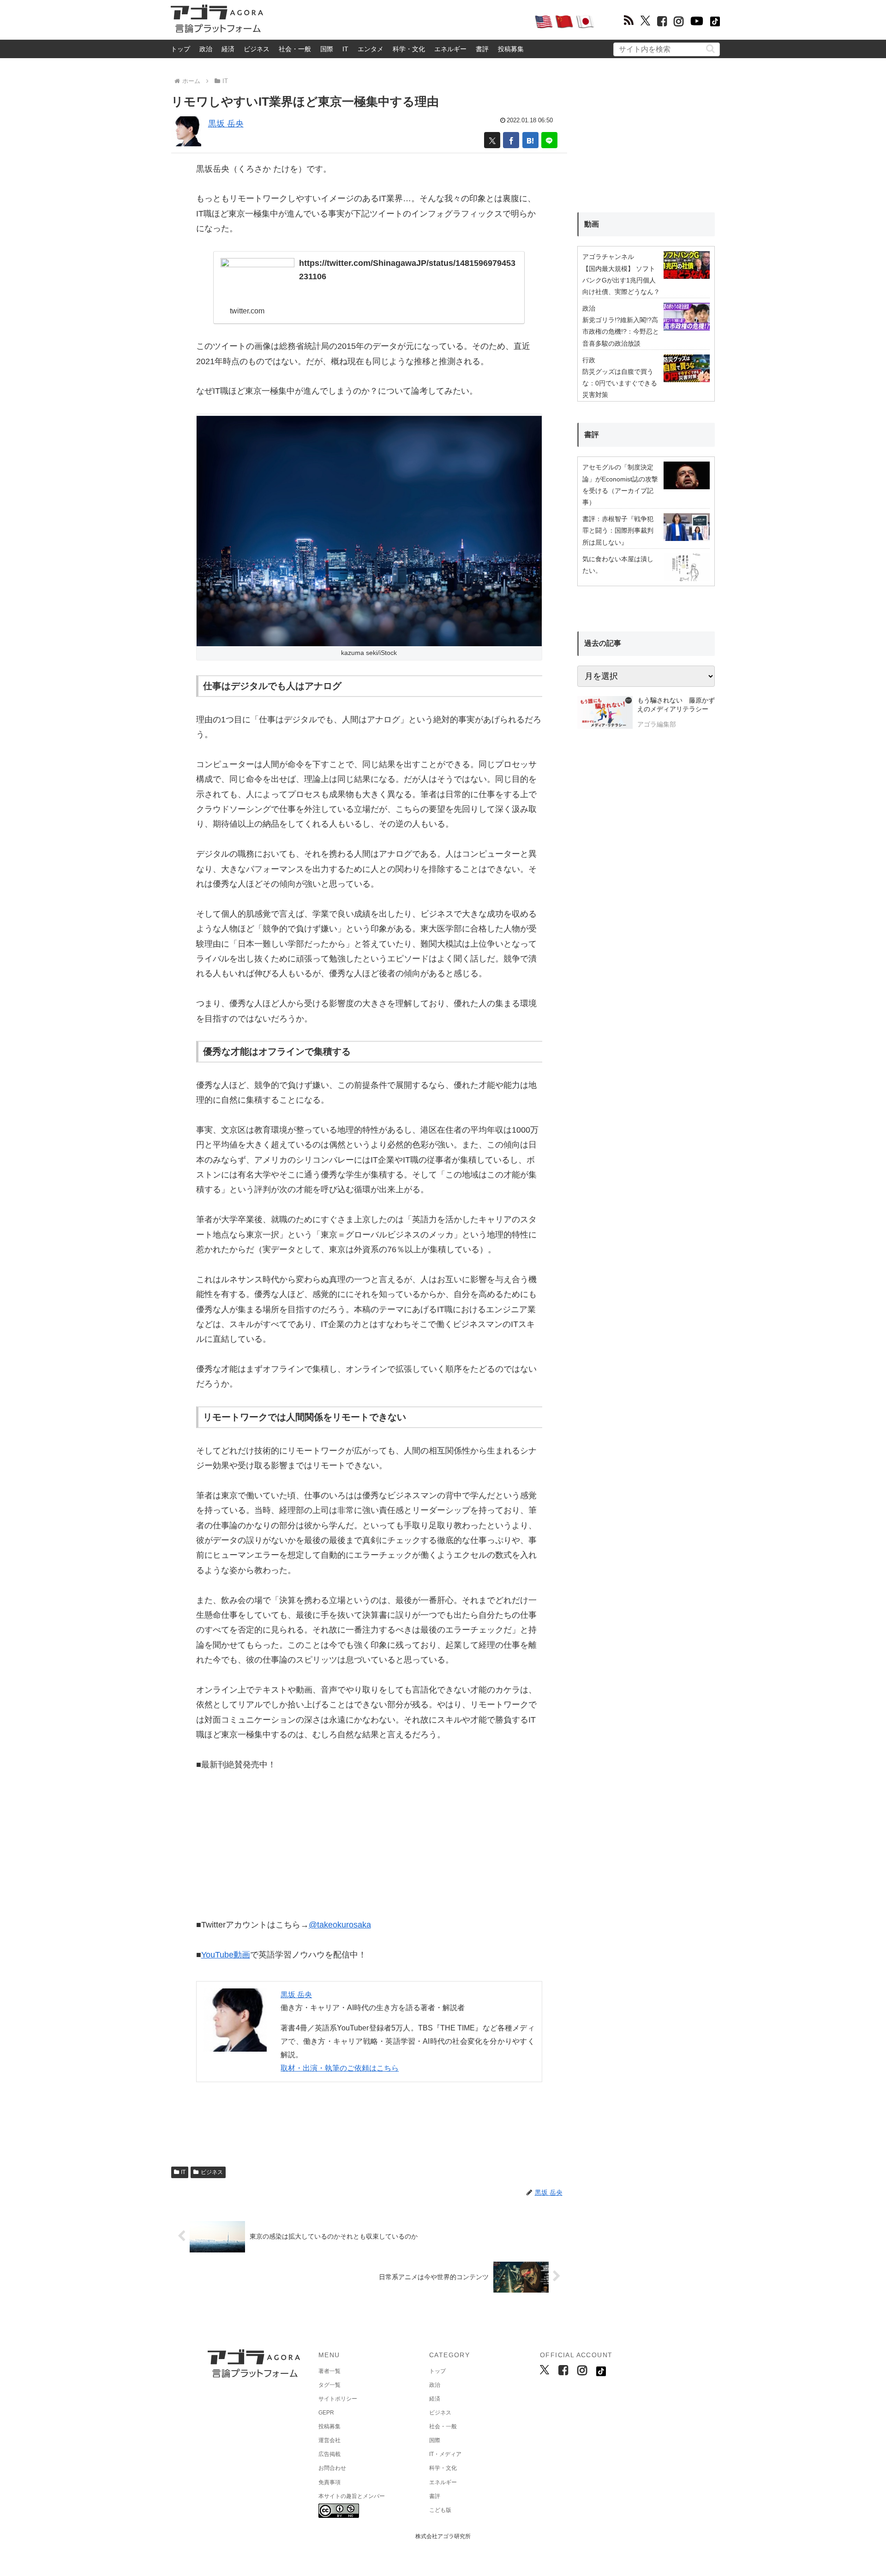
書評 (482, 49)
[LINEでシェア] (549, 140)
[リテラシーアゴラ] (605, 714)
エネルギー (450, 49)
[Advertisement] (399, 21)
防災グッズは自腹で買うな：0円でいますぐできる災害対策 (620, 383)
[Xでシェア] (492, 140)
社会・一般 (295, 49)
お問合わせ (332, 2468)
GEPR (326, 2413)
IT (345, 49)
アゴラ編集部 (657, 724)
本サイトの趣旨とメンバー (352, 2496)
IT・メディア (445, 2454)
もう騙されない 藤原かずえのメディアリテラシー (676, 705)
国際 (327, 49)
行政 (589, 360)
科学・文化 (409, 49)
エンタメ (371, 49)
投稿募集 (511, 49)
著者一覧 (329, 2371)
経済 (228, 49)
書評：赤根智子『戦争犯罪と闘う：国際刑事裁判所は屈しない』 (618, 530)
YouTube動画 (226, 1955)
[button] (710, 49)
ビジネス (257, 49)
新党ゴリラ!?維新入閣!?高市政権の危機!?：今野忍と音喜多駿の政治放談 (621, 331)
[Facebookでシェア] (511, 140)
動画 (592, 224)
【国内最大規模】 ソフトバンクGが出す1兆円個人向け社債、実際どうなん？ (621, 280)
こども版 (440, 2510)
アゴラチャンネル (608, 257)
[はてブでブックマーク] (530, 140)
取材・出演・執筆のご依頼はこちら (340, 2068)
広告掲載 (329, 2454)
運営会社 (329, 2440)
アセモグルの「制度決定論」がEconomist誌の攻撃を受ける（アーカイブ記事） (620, 485)
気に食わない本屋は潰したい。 (618, 565)
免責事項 (329, 2482)
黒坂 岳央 (226, 124)
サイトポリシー (338, 2399)
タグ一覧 (329, 2385)
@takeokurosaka (340, 1925)
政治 (206, 49)
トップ (180, 49)
